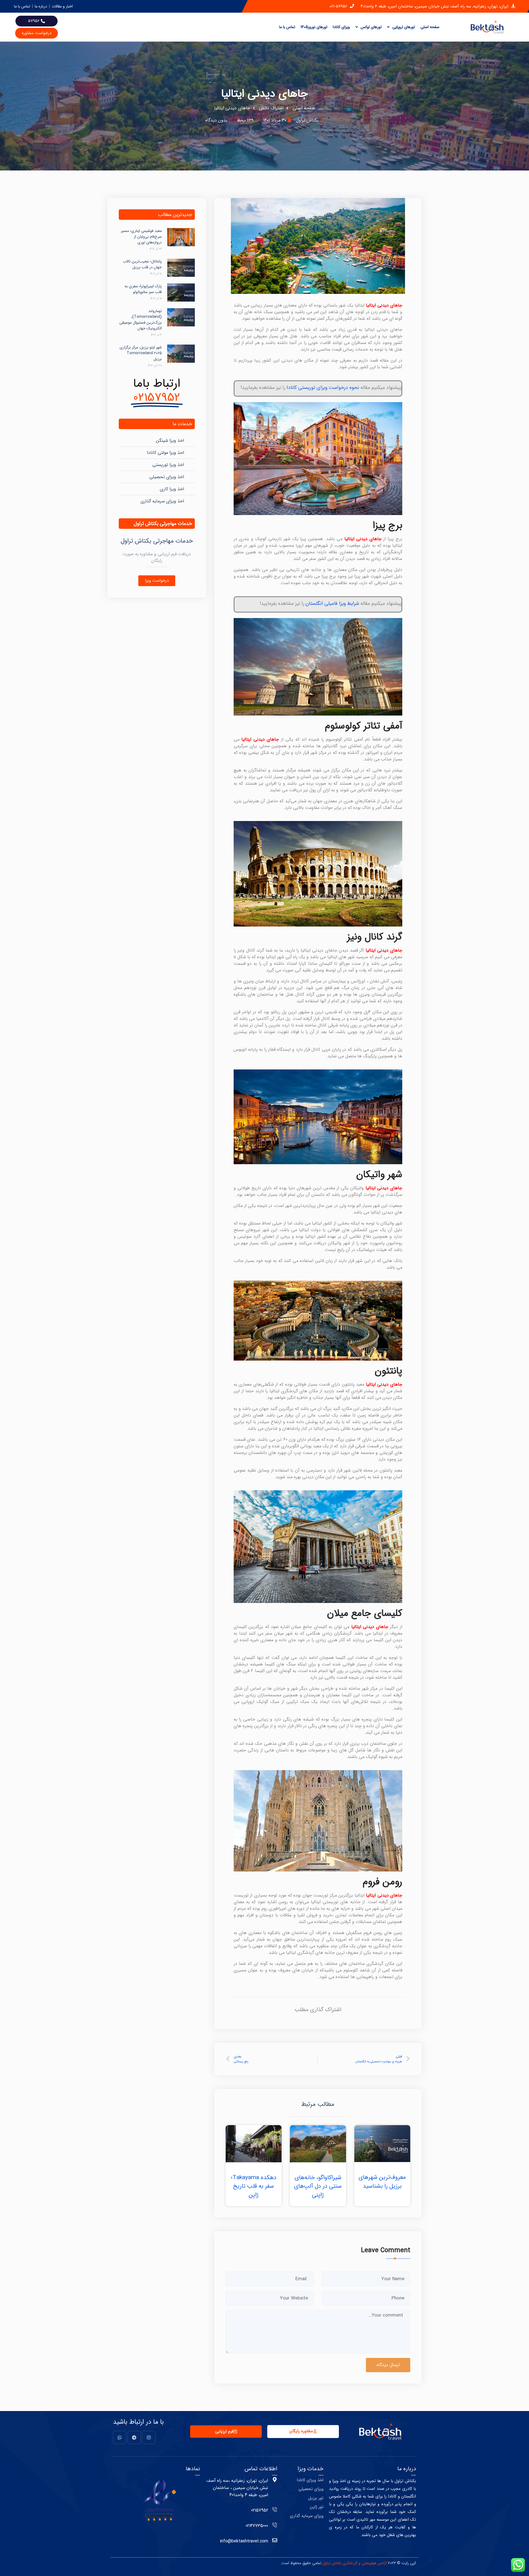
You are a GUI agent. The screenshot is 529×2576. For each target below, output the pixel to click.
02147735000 (257, 2526)
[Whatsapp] (120, 2437)
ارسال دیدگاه (388, 2365)
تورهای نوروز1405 (314, 27)
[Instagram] (149, 2437)
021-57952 (338, 6)
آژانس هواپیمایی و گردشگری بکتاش (359, 2563)
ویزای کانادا (341, 27)
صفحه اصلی (430, 27)
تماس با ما (287, 27)
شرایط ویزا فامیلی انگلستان (332, 603)
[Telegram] (134, 2437)
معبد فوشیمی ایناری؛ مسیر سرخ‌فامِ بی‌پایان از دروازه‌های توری (141, 237)
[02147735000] (275, 2525)
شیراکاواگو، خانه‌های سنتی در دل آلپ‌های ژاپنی (318, 2186)
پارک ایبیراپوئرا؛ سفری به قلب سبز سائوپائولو (143, 289)
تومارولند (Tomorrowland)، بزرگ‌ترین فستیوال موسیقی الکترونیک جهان (141, 320)
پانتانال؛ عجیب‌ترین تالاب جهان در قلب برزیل (142, 264)
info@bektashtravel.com (244, 2541)
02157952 (260, 2510)
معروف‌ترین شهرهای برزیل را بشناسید (382, 2182)
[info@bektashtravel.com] (275, 2540)
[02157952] (275, 2509)
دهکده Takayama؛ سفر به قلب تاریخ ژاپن (254, 2186)
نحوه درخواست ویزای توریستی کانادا (323, 388)
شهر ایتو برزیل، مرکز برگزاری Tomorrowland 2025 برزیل (141, 353)
